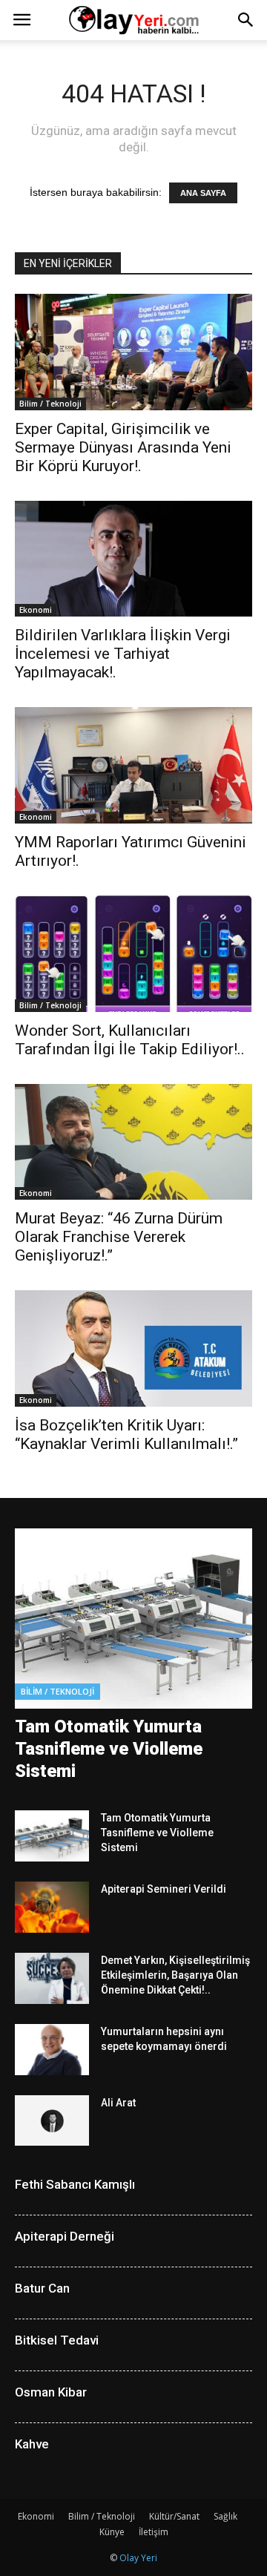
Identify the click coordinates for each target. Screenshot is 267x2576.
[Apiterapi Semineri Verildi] (52, 1907)
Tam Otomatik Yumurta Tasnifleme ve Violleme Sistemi (109, 1749)
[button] (246, 20)
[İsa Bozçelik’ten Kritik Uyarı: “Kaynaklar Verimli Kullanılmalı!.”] (133, 1348)
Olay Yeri (138, 2558)
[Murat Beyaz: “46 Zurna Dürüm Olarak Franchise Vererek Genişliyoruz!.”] (133, 1142)
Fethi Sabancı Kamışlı (75, 2184)
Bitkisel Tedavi (57, 2340)
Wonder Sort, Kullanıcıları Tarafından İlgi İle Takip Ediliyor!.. (130, 1040)
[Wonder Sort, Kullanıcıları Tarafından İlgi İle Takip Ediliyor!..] (133, 954)
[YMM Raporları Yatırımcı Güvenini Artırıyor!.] (133, 765)
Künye (112, 2532)
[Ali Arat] (52, 2121)
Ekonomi (36, 610)
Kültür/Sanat (174, 2516)
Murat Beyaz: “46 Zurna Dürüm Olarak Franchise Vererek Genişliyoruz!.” (119, 1237)
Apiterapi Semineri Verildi (164, 1889)
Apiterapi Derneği (65, 2236)
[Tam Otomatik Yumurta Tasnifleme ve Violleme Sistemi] (133, 1619)
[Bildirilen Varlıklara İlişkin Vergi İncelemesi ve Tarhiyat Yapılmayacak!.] (133, 559)
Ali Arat (118, 2103)
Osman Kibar (51, 2392)
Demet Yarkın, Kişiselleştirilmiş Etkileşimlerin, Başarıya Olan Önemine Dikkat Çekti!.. (175, 1975)
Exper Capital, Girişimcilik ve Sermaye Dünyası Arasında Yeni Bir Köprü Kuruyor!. (123, 447)
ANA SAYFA (203, 193)
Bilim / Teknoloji (50, 404)
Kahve (32, 2444)
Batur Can (42, 2288)
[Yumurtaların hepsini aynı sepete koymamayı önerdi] (52, 2050)
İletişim (154, 2532)
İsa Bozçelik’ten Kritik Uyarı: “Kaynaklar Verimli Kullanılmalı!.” (126, 1435)
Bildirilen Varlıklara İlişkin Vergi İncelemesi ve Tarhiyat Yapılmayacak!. (123, 654)
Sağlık (225, 2516)
